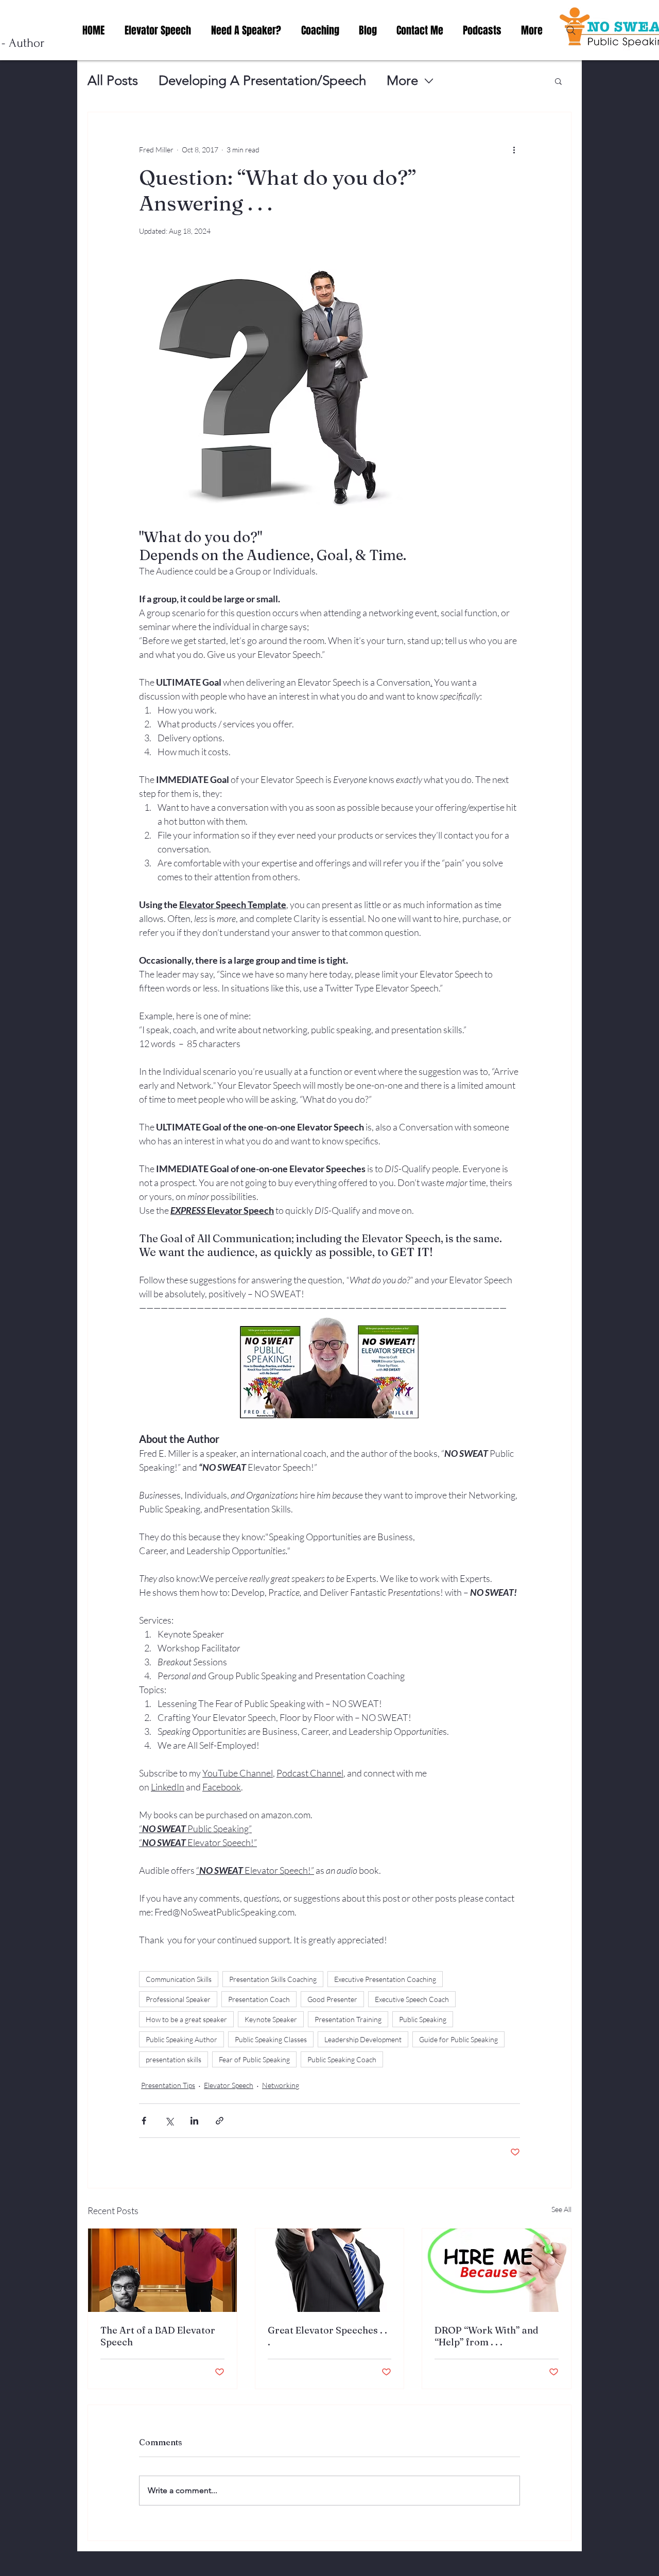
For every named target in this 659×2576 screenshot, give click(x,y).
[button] (558, 81)
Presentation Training (348, 2019)
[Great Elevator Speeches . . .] (330, 2270)
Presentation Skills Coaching (273, 1979)
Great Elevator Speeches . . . (327, 2336)
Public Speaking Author (181, 2039)
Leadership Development (363, 2039)
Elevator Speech (229, 2085)
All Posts (113, 81)
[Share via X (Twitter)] (169, 2121)
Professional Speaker (178, 1999)
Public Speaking (423, 2019)
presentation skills (174, 2059)
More (402, 81)
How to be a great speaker (186, 2019)
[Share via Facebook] (144, 2121)
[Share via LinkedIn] (194, 2121)
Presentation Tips (168, 2085)
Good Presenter (332, 1999)
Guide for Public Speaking (458, 2039)
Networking (281, 2085)
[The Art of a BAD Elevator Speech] (162, 2270)
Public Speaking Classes (271, 2039)
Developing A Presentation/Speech (262, 81)
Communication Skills (179, 1979)
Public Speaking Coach (342, 2059)
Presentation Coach (259, 1999)
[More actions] (514, 149)
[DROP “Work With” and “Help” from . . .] (497, 2270)
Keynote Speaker (271, 2019)
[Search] (571, 30)
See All (561, 2209)
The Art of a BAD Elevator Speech (158, 2336)
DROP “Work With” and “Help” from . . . (487, 2336)
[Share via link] (220, 2121)
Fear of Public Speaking (254, 2059)
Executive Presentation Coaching (385, 1979)
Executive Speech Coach (412, 1999)
